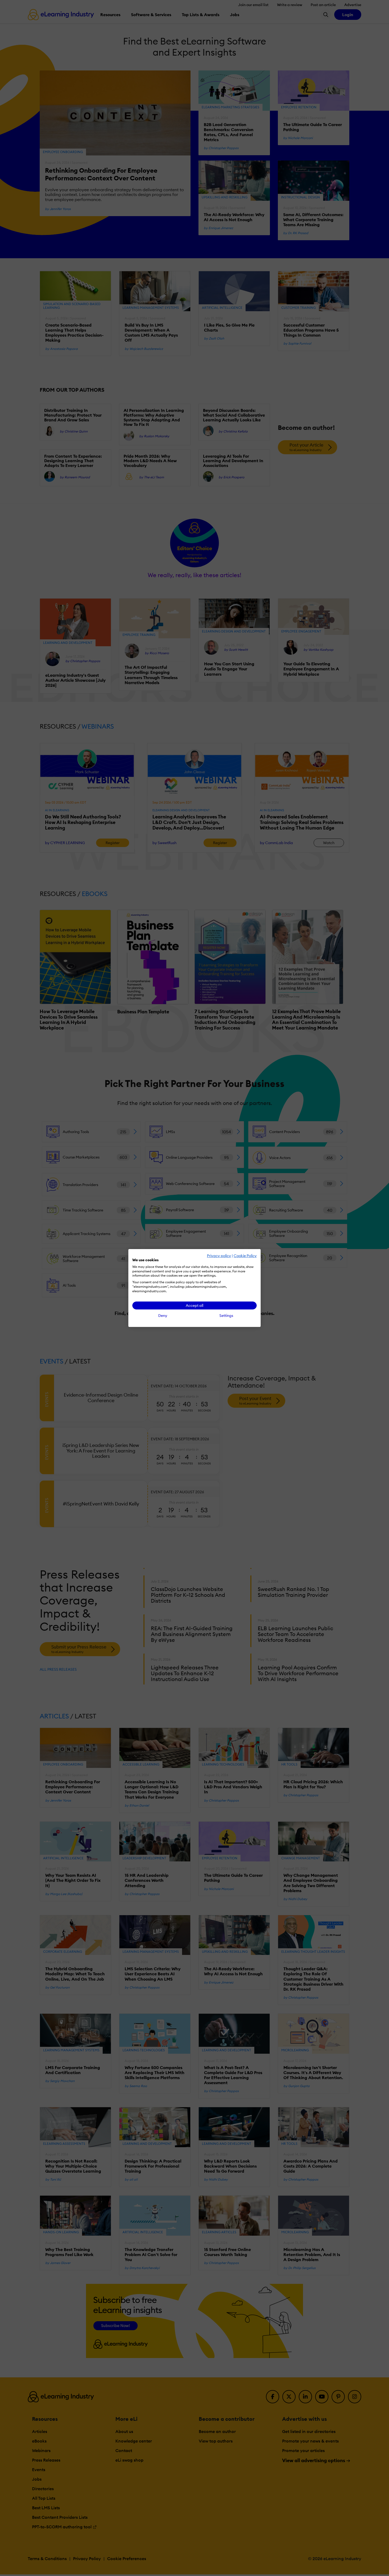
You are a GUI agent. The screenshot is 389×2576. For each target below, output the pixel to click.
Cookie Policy (245, 1256)
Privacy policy (219, 1256)
